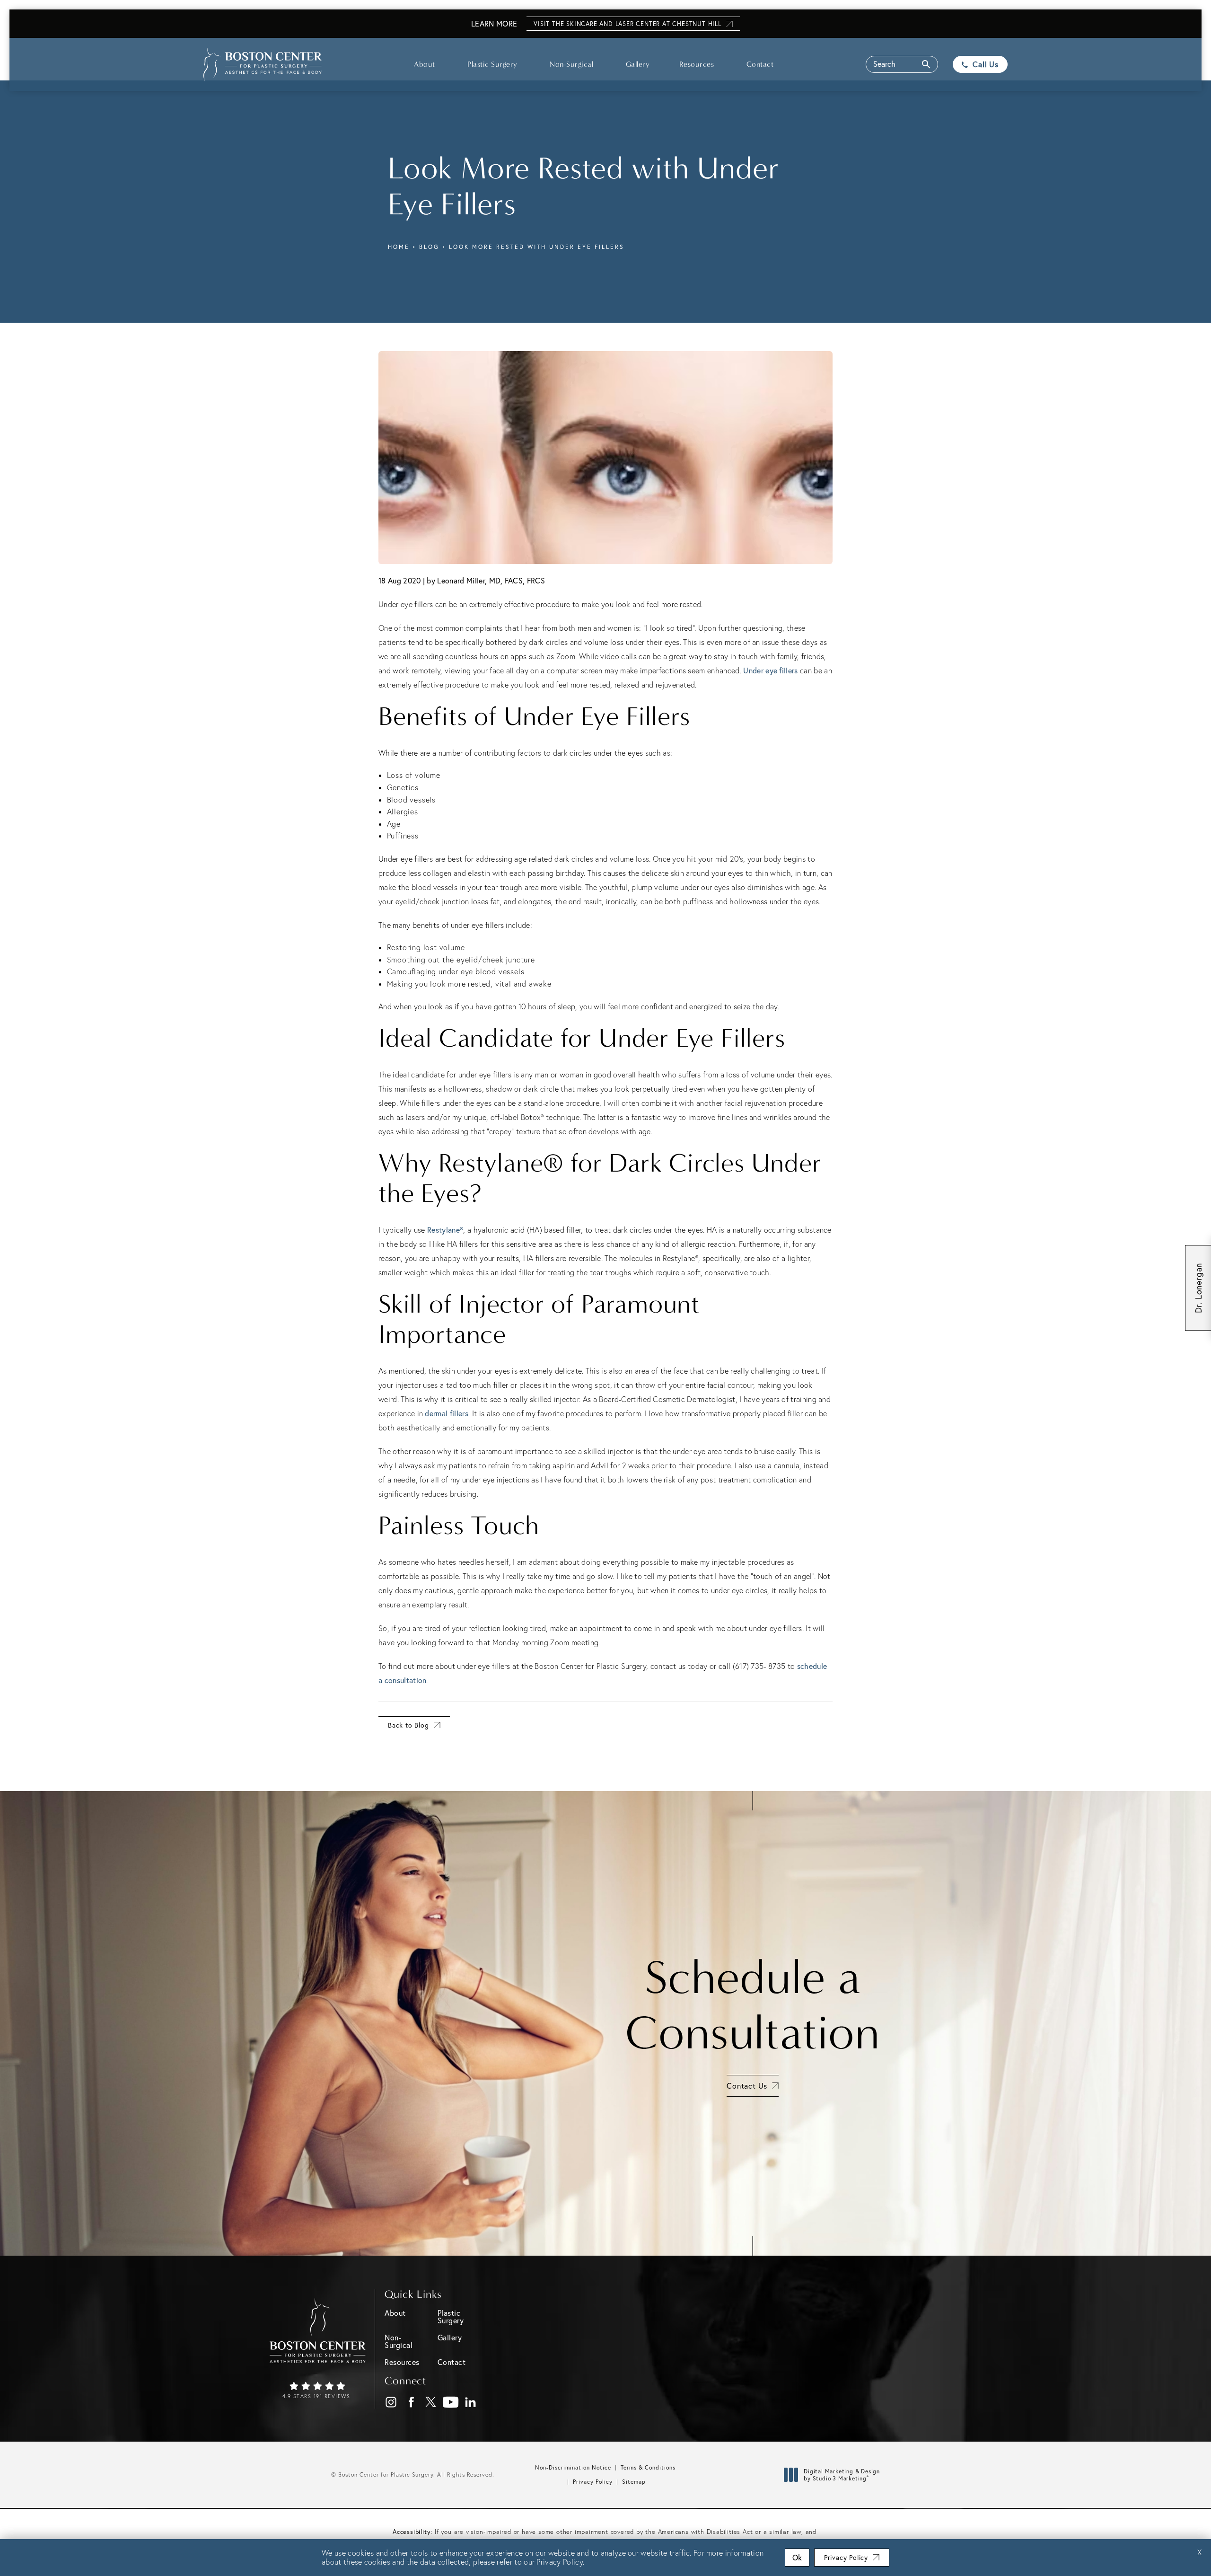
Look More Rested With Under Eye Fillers (537, 247)
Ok (797, 2557)
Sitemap (634, 2482)
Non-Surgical (571, 64)
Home (399, 247)
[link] (318, 2391)
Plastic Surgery (492, 64)
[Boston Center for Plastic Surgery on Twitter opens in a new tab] (431, 2403)
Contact (760, 64)
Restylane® (445, 1230)
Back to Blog (408, 1725)
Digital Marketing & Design (842, 2475)
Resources (697, 64)
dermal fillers (446, 1413)
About (425, 64)
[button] (902, 64)
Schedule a (753, 2005)
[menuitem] (391, 2402)
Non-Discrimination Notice (573, 2467)
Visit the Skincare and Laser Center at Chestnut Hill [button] (627, 24)
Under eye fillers (770, 670)
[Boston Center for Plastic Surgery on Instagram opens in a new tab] (391, 2403)
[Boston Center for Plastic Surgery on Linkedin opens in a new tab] (471, 2403)
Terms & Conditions (648, 2467)
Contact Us (747, 2086)
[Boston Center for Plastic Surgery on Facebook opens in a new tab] (411, 2403)
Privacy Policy (593, 2482)
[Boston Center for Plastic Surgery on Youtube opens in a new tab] (451, 2403)
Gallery (638, 64)
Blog (429, 247)
